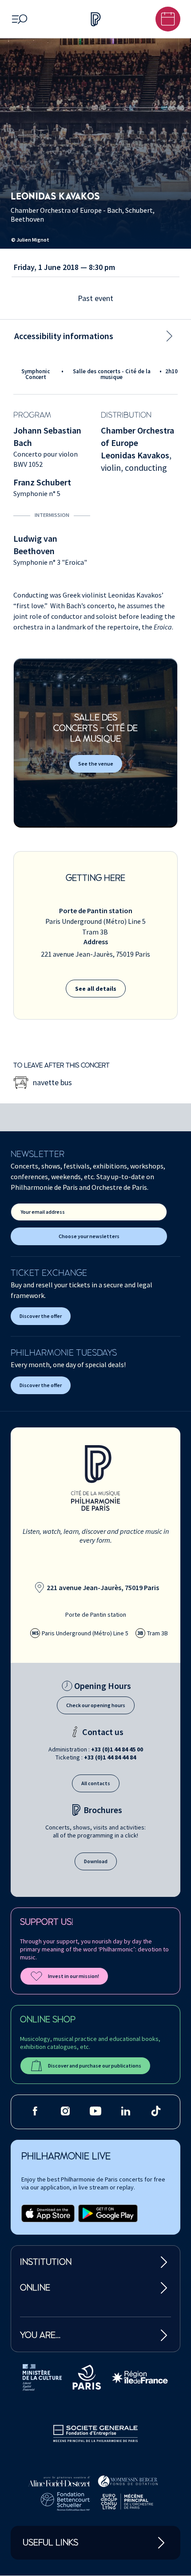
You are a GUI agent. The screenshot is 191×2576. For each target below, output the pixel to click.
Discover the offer (41, 1316)
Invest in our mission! (74, 1976)
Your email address (43, 1212)
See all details (96, 989)
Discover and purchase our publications (95, 2066)
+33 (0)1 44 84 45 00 (117, 1749)
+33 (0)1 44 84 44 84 (110, 1757)
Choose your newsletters (89, 1236)
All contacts (96, 1783)
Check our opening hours (96, 1705)
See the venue (96, 764)
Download (96, 1861)
